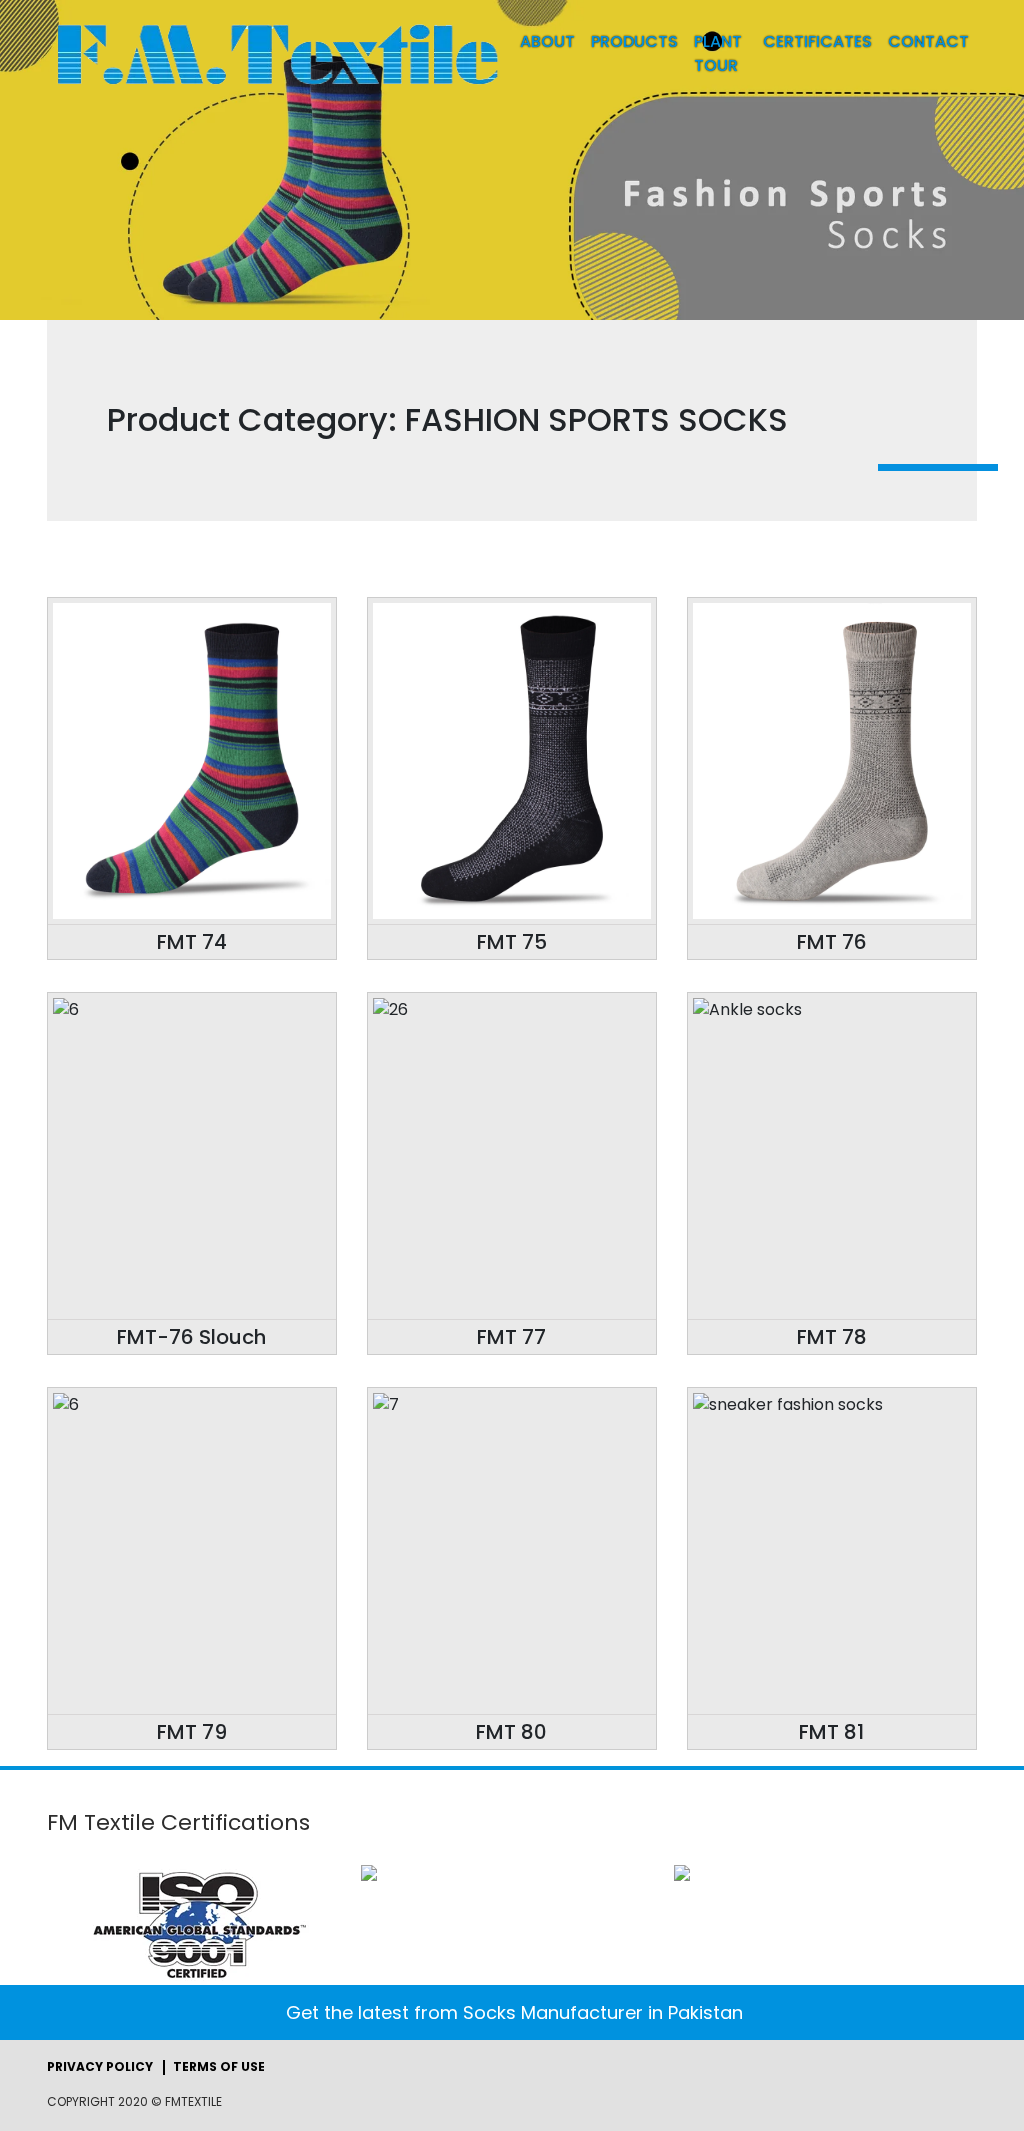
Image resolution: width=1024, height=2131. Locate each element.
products (634, 41)
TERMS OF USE (219, 2067)
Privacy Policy (100, 2067)
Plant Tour (718, 53)
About (547, 41)
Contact (928, 41)
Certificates (817, 41)
